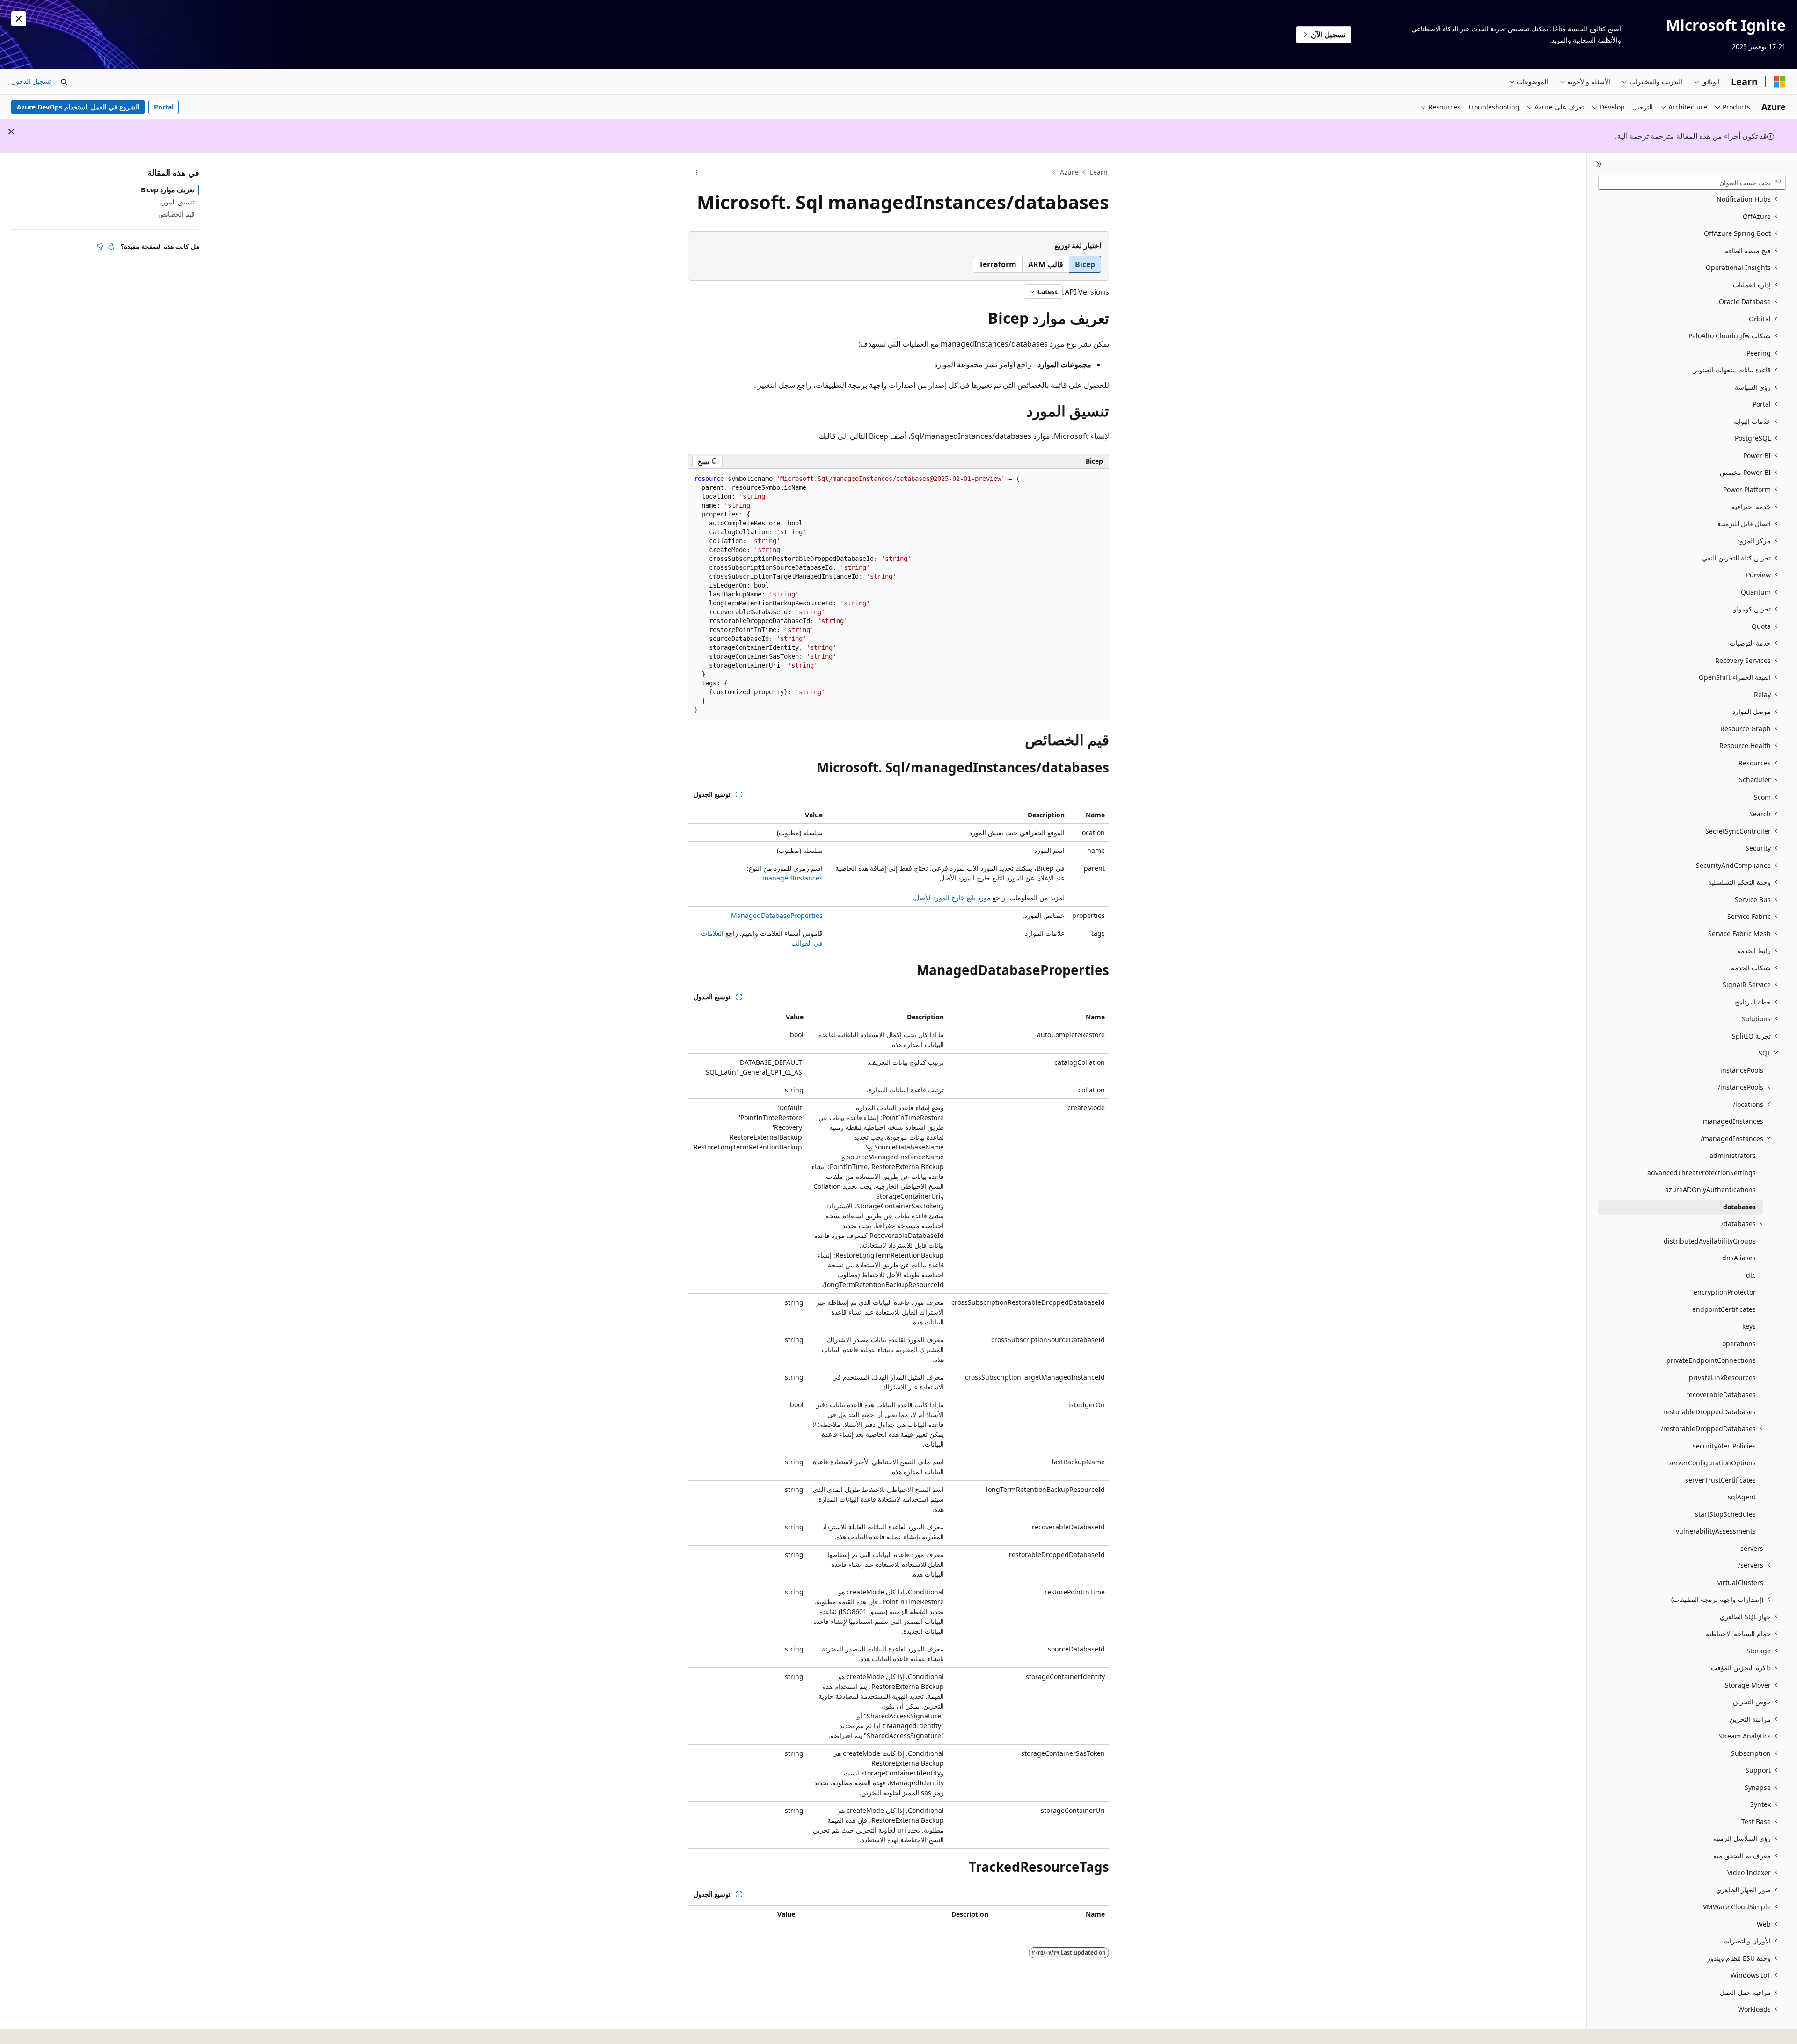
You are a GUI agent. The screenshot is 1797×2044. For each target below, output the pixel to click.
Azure (1069, 172)
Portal (164, 107)
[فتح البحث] (64, 82)
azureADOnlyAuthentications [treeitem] (1710, 1189)
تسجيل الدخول (31, 81)
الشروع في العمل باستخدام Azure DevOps (78, 107)
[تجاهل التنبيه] (19, 19)
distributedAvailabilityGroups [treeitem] (1710, 1241)
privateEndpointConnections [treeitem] (1711, 1360)
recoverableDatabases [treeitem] (1721, 1394)
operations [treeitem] (1739, 1343)
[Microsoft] (1780, 82)
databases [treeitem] (1739, 1207)
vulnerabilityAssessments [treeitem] (1716, 1531)
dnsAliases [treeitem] (1739, 1258)
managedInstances (793, 878)
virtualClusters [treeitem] (1740, 1582)
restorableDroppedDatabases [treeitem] (1709, 1412)
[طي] (1599, 164)
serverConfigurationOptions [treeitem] (1712, 1463)
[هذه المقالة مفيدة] (111, 247)
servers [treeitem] (1752, 1548)
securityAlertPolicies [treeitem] (1724, 1446)
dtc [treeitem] (1751, 1275)
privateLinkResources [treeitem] (1722, 1378)
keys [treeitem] (1749, 1326)
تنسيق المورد (177, 202)
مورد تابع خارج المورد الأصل (953, 898)
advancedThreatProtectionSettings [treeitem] (1702, 1173)
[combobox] (1692, 182)
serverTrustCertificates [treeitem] (1720, 1480)
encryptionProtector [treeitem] (1725, 1292)
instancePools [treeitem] (1742, 1070)
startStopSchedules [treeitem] (1725, 1514)
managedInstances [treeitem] (1733, 1121)
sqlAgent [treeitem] (1742, 1497)
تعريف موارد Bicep (168, 190)
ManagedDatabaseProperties (777, 915)
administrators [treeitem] (1733, 1155)
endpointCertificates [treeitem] (1724, 1309)
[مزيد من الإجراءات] (696, 173)
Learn (1099, 172)
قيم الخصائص (176, 214)
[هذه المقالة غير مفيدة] (100, 247)
